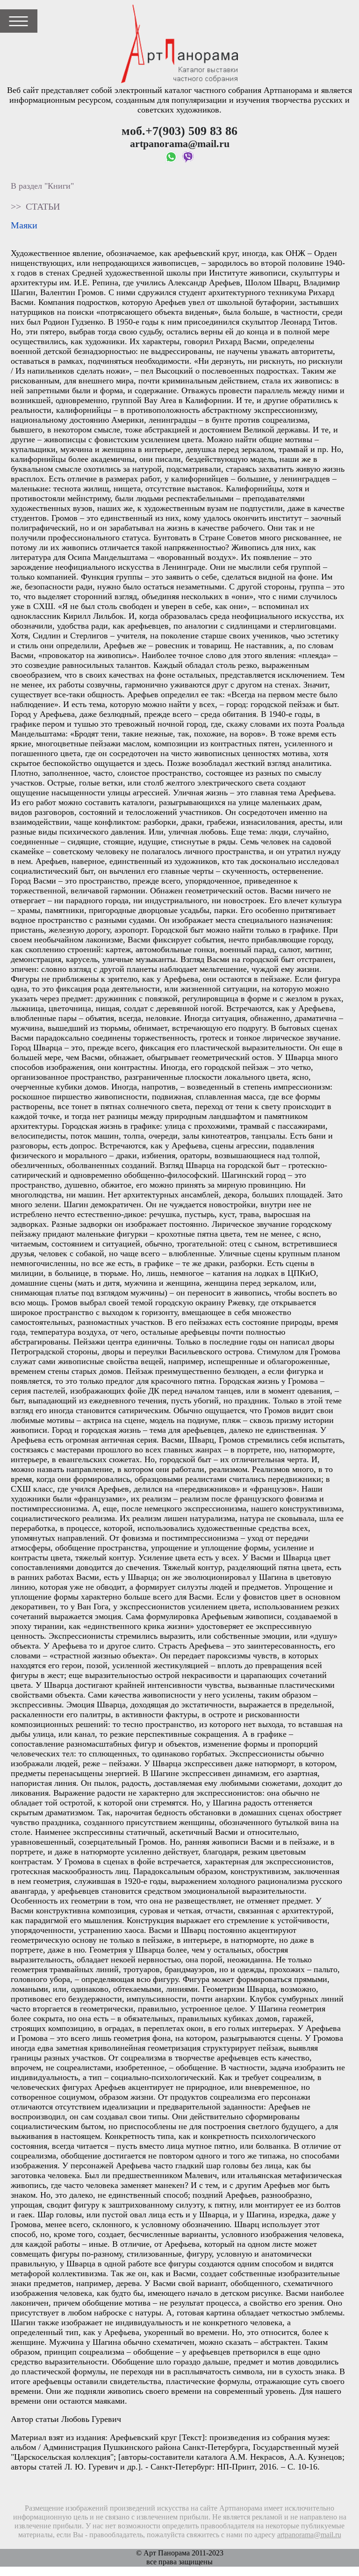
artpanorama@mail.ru (309, 2535)
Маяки (24, 225)
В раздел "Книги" (42, 186)
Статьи (43, 206)
